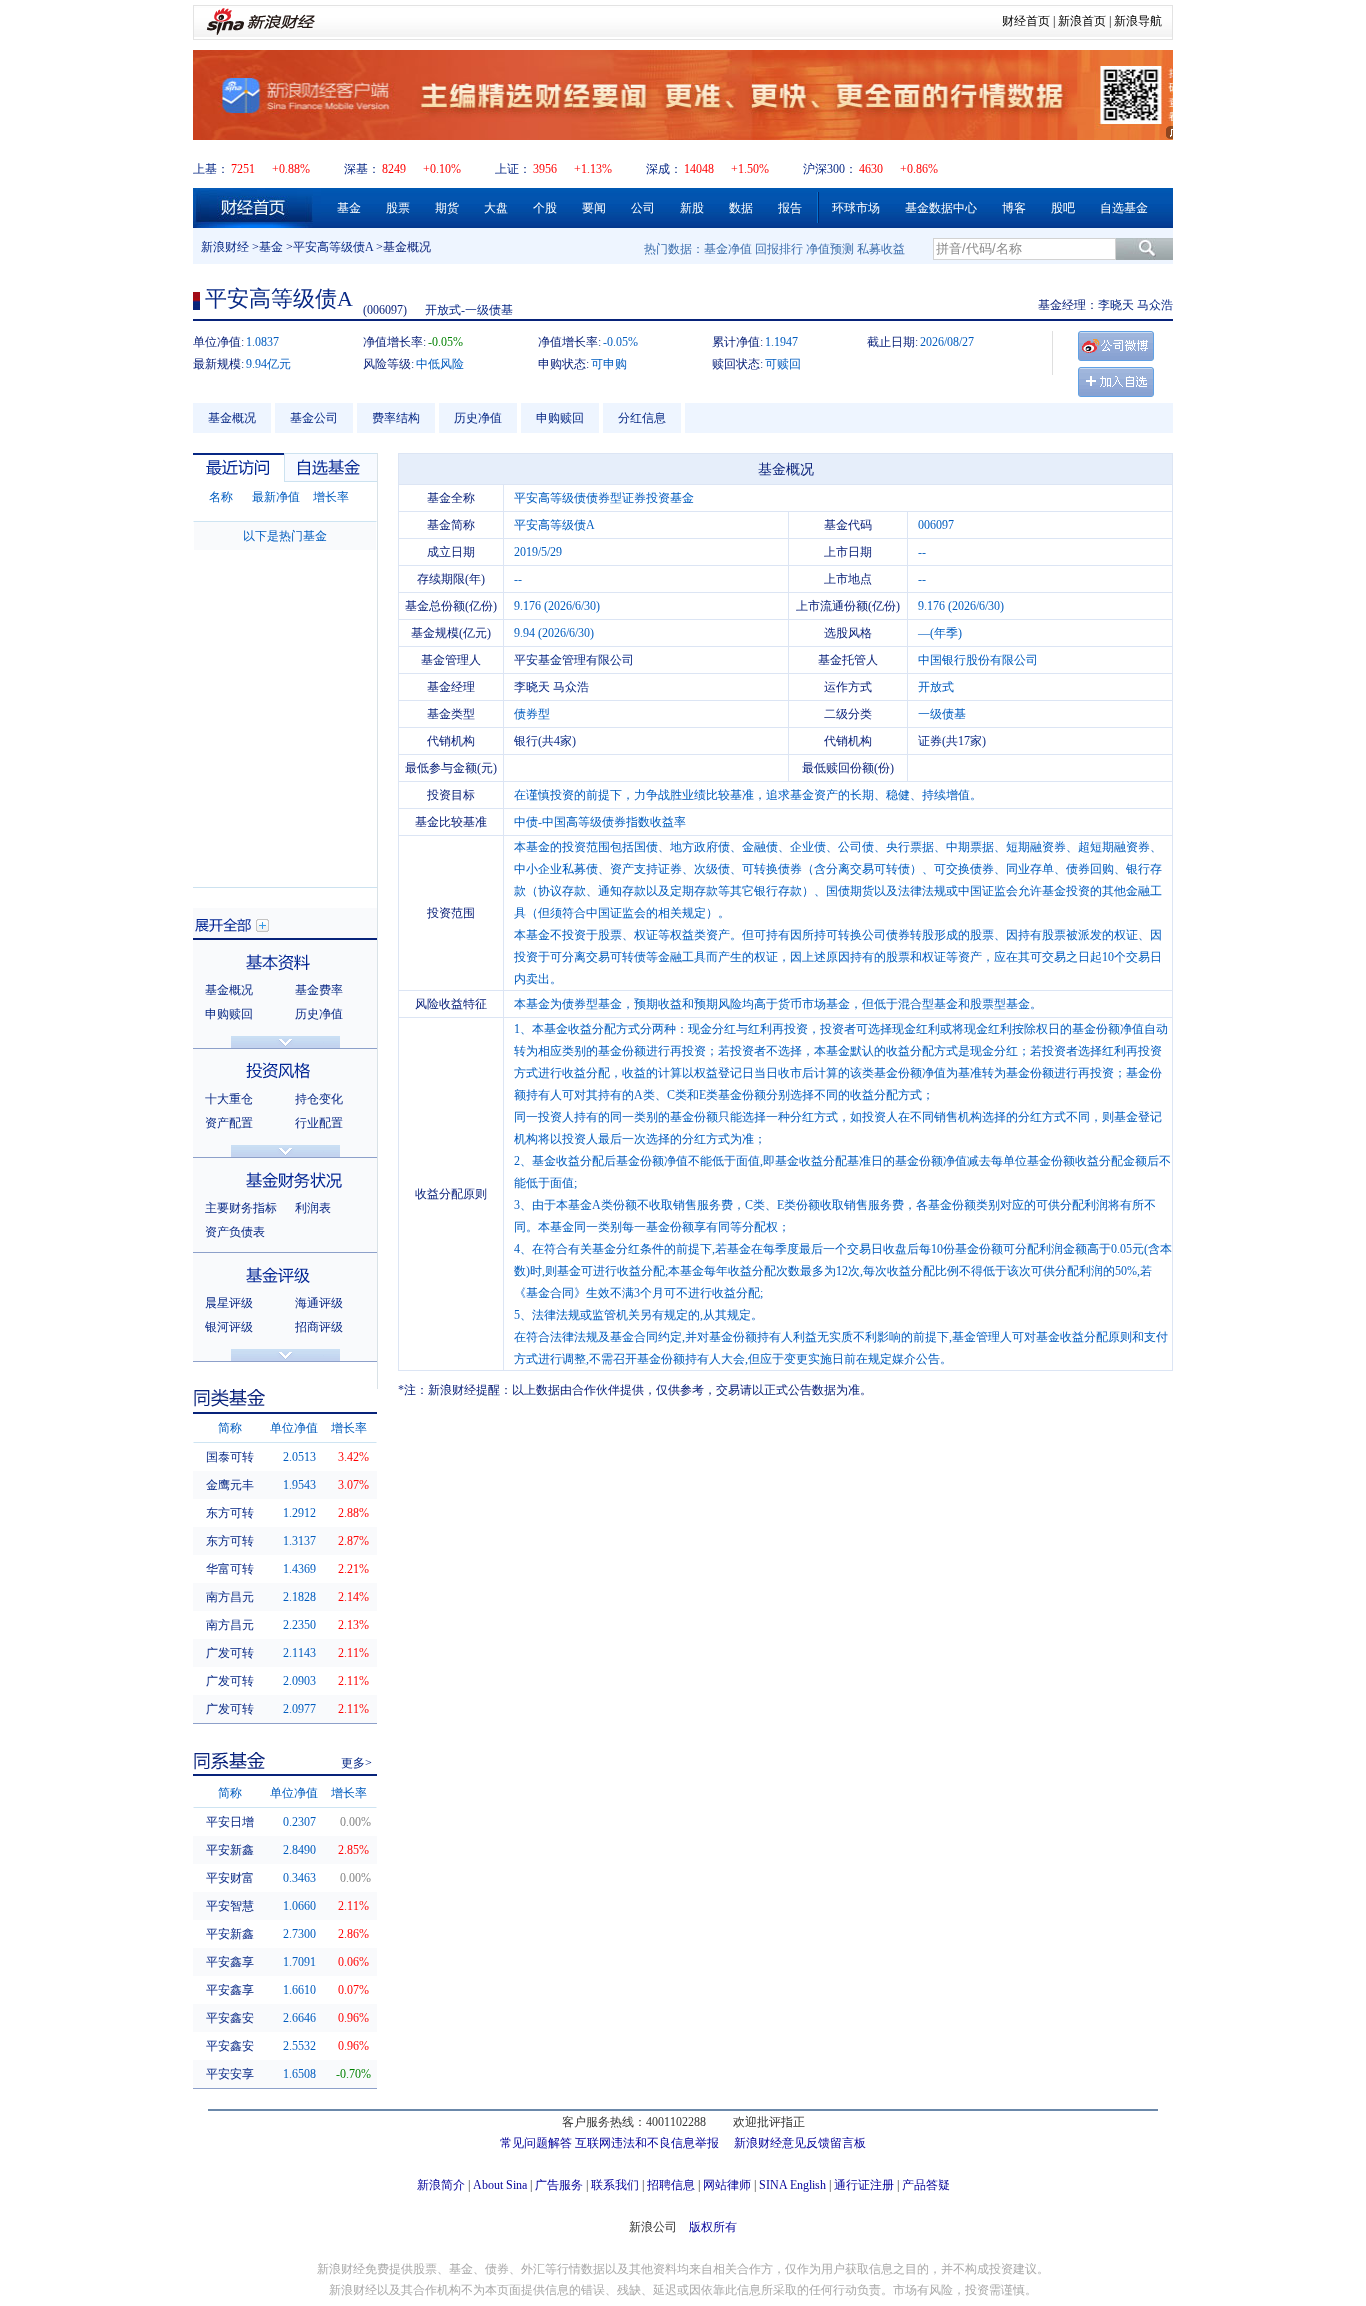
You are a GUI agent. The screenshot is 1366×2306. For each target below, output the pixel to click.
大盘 (496, 208)
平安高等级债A (333, 247)
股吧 (1063, 208)
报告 (790, 208)
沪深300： (830, 169)
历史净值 (478, 418)
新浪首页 (1082, 21)
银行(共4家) (545, 741)
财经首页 (1026, 21)
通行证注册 (864, 2185)
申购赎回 (560, 418)
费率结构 (396, 418)
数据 (741, 208)
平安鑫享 (230, 1962)
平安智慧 (230, 1906)
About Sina (500, 2185)
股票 (398, 208)
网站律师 (727, 2185)
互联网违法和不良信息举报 (647, 2143)
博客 (1014, 208)
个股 (545, 208)
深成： (664, 169)
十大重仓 (229, 1099)
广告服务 (559, 2185)
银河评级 (229, 1327)
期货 (447, 208)
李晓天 (1116, 305)
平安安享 (230, 2074)
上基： (211, 169)
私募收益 (881, 249)
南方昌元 (230, 1597)
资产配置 (229, 1123)
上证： (513, 169)
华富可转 (230, 1569)
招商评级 (319, 1327)
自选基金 (1124, 208)
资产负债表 (235, 1232)
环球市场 (856, 208)
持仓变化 (319, 1099)
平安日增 (230, 1822)
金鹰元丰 (230, 1485)
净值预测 (830, 249)
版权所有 (713, 2227)
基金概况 (232, 418)
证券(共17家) (952, 741)
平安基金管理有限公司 (574, 660)
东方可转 (230, 1513)
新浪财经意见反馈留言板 (800, 2143)
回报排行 (779, 249)
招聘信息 (671, 2185)
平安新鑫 (230, 1850)
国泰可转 (230, 1457)
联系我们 (615, 2185)
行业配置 (319, 1123)
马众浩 (1155, 305)
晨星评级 (229, 1303)
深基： (362, 169)
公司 (643, 208)
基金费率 (319, 990)
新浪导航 (1138, 21)
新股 (692, 208)
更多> (356, 1763)
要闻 (594, 208)
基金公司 (314, 418)
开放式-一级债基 (469, 310)
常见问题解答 (536, 2143)
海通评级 (319, 1303)
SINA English (792, 2185)
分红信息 (642, 418)
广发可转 (230, 1653)
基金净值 (728, 249)
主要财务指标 (241, 1208)
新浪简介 (441, 2185)
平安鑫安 (230, 2018)
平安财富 (230, 1878)
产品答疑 (926, 2185)
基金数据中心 (941, 208)
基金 (349, 208)
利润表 (313, 1208)
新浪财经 (225, 247)
